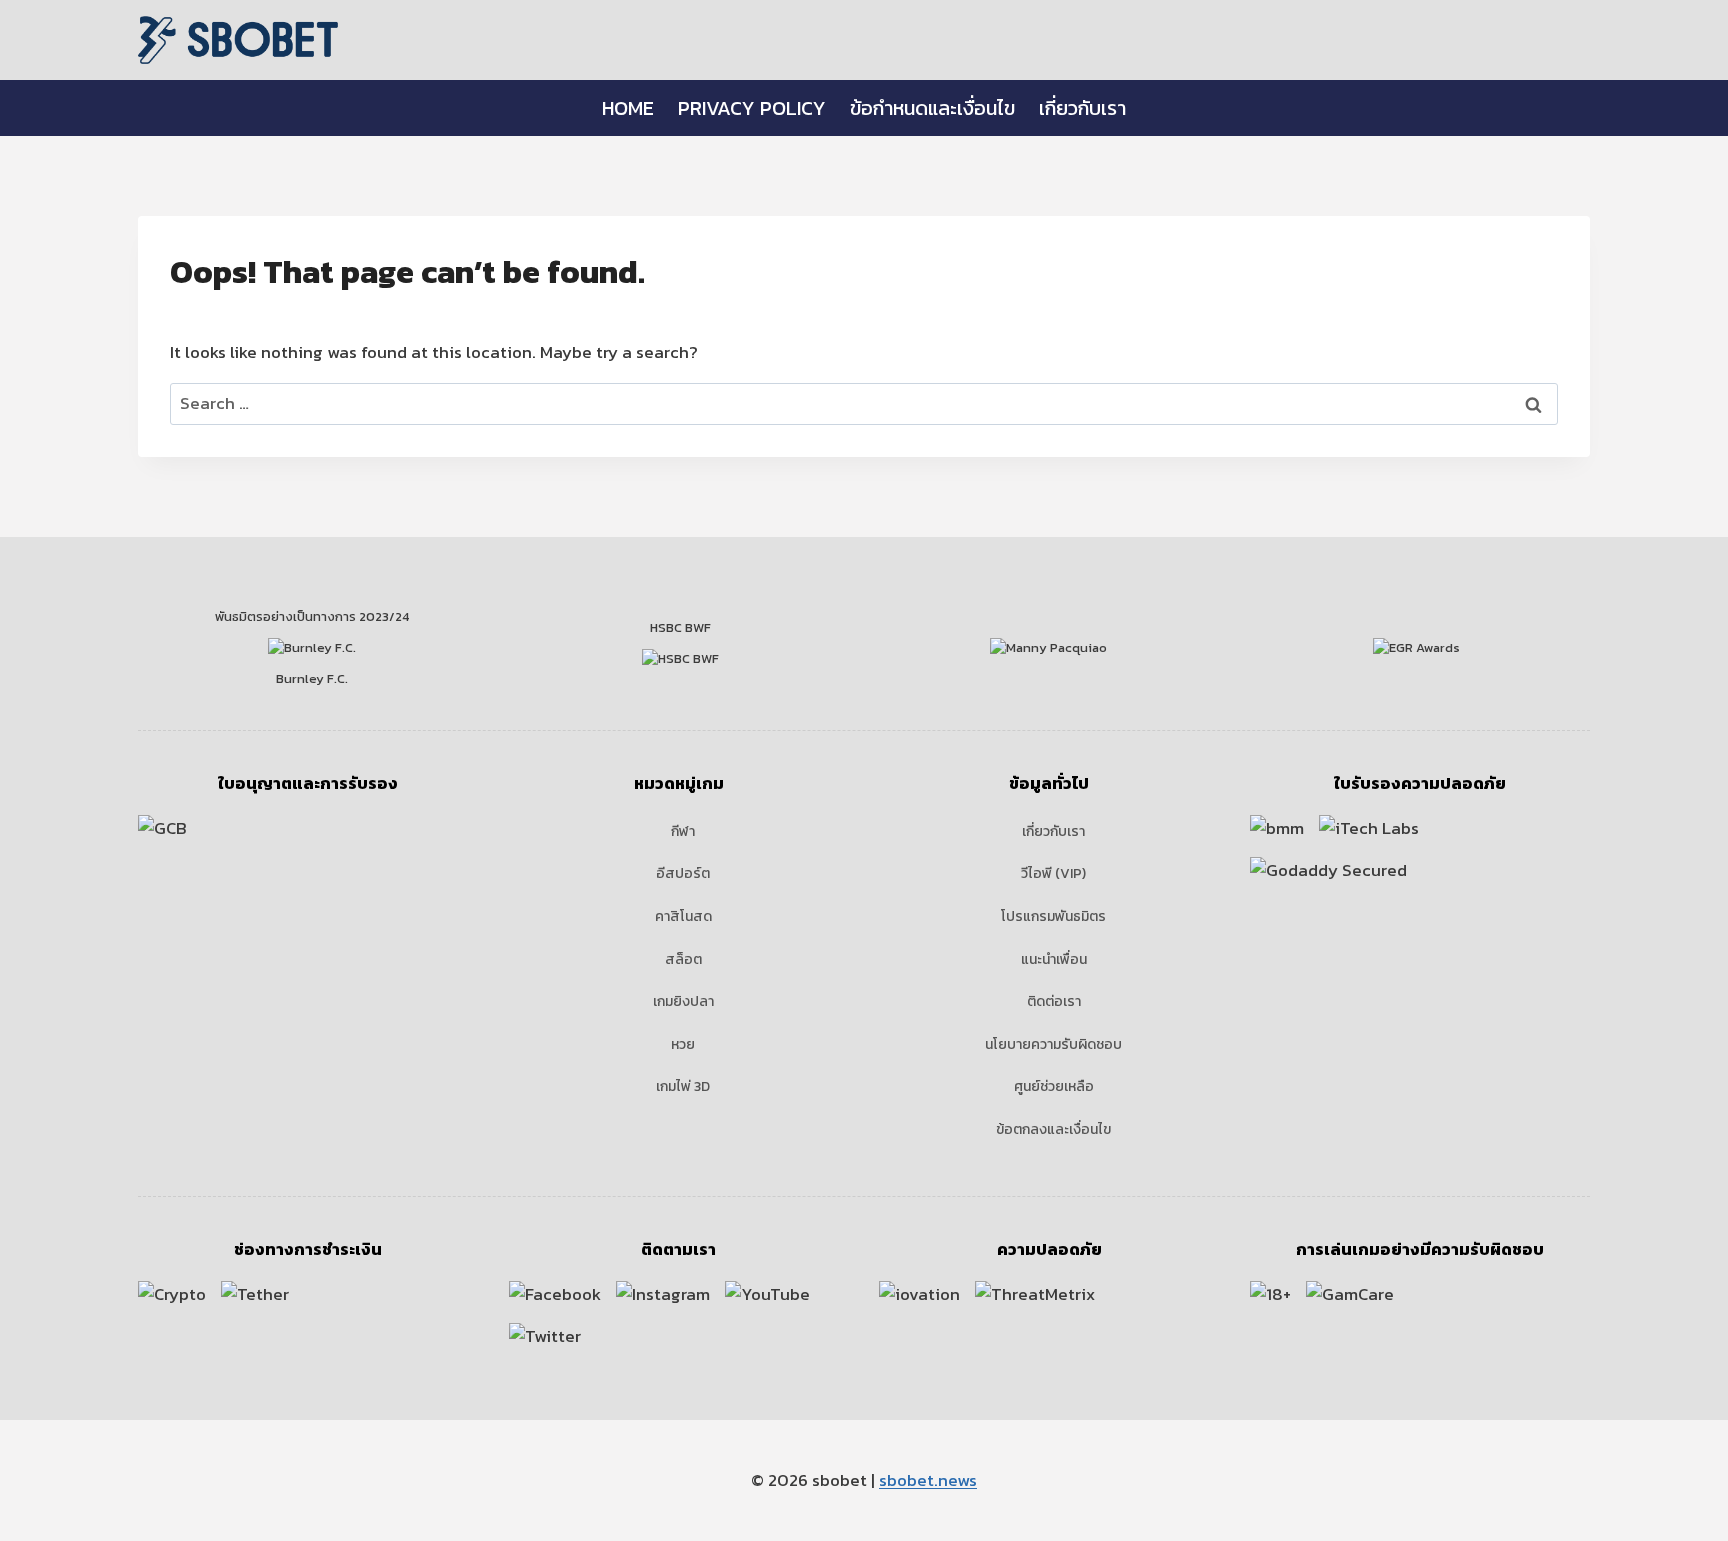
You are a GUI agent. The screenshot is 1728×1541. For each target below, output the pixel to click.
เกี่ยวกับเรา (1082, 108)
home (628, 108)
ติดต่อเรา (1054, 1001)
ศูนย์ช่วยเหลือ (1054, 1086)
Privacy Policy (752, 108)
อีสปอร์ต (683, 873)
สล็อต (683, 959)
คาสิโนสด (683, 916)
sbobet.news (928, 1480)
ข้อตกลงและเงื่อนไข (1053, 1129)
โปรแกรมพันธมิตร (1053, 916)
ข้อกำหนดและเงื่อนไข (932, 108)
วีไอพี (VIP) (1053, 873)
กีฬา (683, 831)
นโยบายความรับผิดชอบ (1053, 1044)
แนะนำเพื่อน (1054, 959)
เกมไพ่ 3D (683, 1086)
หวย (683, 1044)
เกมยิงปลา (683, 1001)
